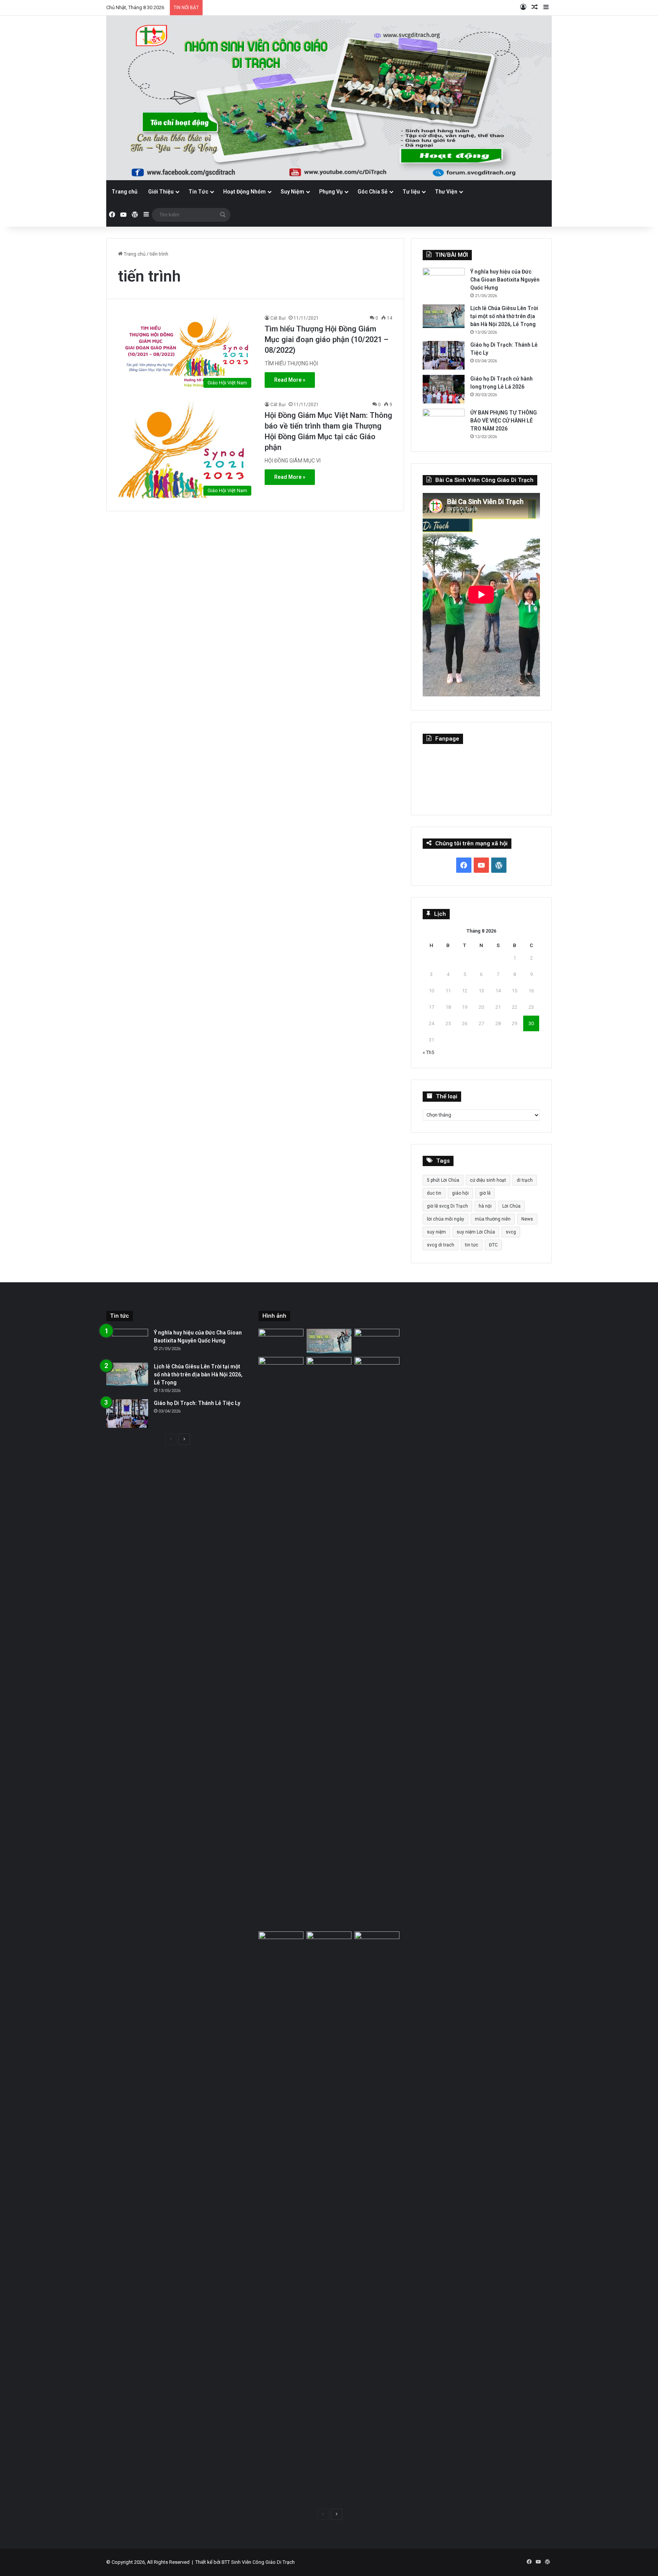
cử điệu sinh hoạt (488, 1180)
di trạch (525, 1180)
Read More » (290, 380)
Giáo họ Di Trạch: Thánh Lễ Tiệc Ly (197, 1403)
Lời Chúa (511, 1206)
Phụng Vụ (331, 192)
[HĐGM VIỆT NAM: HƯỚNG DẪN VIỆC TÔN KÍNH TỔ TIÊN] (377, 2217)
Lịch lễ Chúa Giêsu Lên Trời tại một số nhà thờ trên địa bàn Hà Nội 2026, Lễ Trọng (504, 316)
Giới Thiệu (161, 192)
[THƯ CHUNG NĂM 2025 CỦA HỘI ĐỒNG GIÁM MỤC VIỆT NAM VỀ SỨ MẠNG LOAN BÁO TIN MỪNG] (329, 2217)
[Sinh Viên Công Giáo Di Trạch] (329, 98)
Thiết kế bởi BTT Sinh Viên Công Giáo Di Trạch (245, 2562)
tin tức (472, 1245)
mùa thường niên (493, 1219)
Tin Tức (198, 192)
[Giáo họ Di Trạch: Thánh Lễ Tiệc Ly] (444, 355)
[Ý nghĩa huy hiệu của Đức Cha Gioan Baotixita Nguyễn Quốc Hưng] (444, 282)
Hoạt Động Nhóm (244, 192)
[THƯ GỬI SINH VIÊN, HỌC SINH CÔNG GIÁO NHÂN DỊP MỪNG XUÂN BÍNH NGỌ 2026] (377, 1643)
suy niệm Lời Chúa (476, 1232)
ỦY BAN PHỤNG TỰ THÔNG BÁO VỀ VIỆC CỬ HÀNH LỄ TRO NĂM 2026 (504, 421)
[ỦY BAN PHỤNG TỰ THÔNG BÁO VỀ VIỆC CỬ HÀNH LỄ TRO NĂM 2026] (444, 423)
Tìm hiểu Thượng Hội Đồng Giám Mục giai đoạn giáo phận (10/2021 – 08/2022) (327, 339)
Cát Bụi (278, 318)
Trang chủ (125, 192)
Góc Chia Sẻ (373, 192)
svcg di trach (441, 1245)
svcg (511, 1232)
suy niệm (436, 1232)
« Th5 (428, 1052)
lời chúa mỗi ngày (446, 1219)
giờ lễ (485, 1193)
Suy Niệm (292, 192)
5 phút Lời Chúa (443, 1180)
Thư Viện (446, 192)
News (527, 1219)
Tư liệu (411, 192)
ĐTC (493, 1245)
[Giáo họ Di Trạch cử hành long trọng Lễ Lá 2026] (444, 389)
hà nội (485, 1206)
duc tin (434, 1193)
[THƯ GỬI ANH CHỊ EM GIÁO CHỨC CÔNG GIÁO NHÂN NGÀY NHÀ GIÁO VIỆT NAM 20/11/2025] (281, 2217)
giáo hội (460, 1193)
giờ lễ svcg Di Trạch (447, 1206)
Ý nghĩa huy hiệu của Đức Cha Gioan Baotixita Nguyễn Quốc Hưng (505, 280)
